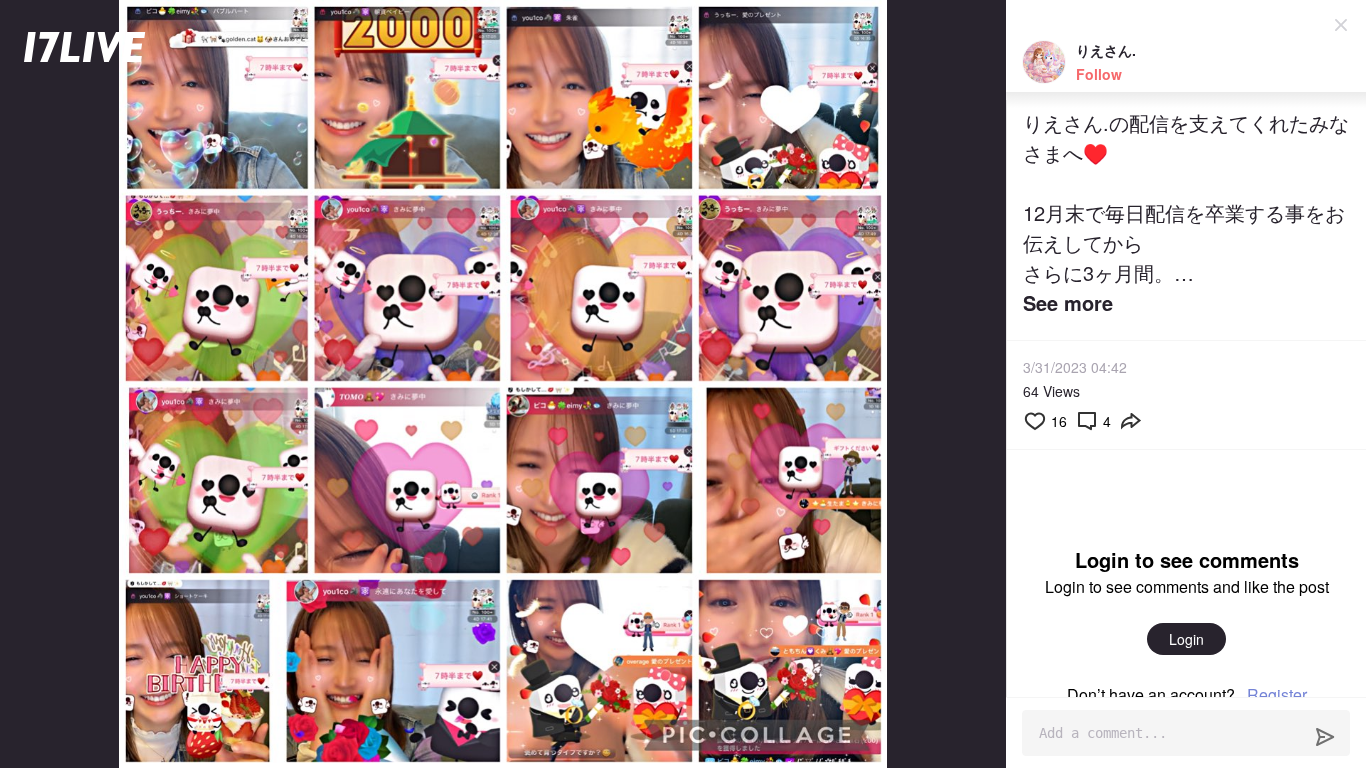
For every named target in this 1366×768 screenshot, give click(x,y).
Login (1186, 639)
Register (1277, 694)
